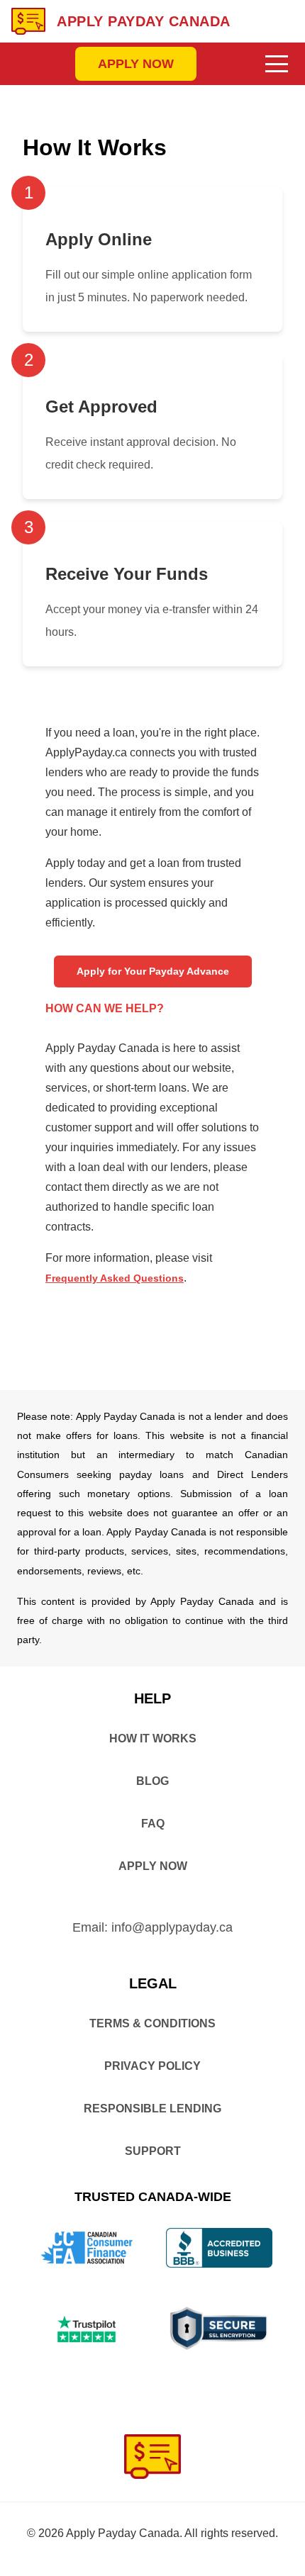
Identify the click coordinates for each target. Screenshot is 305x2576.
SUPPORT (153, 2151)
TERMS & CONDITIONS (152, 2023)
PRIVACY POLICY (152, 2066)
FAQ (153, 1824)
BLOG (152, 1781)
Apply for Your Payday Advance (153, 971)
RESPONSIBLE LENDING (152, 2109)
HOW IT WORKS (153, 1738)
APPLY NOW (136, 64)
